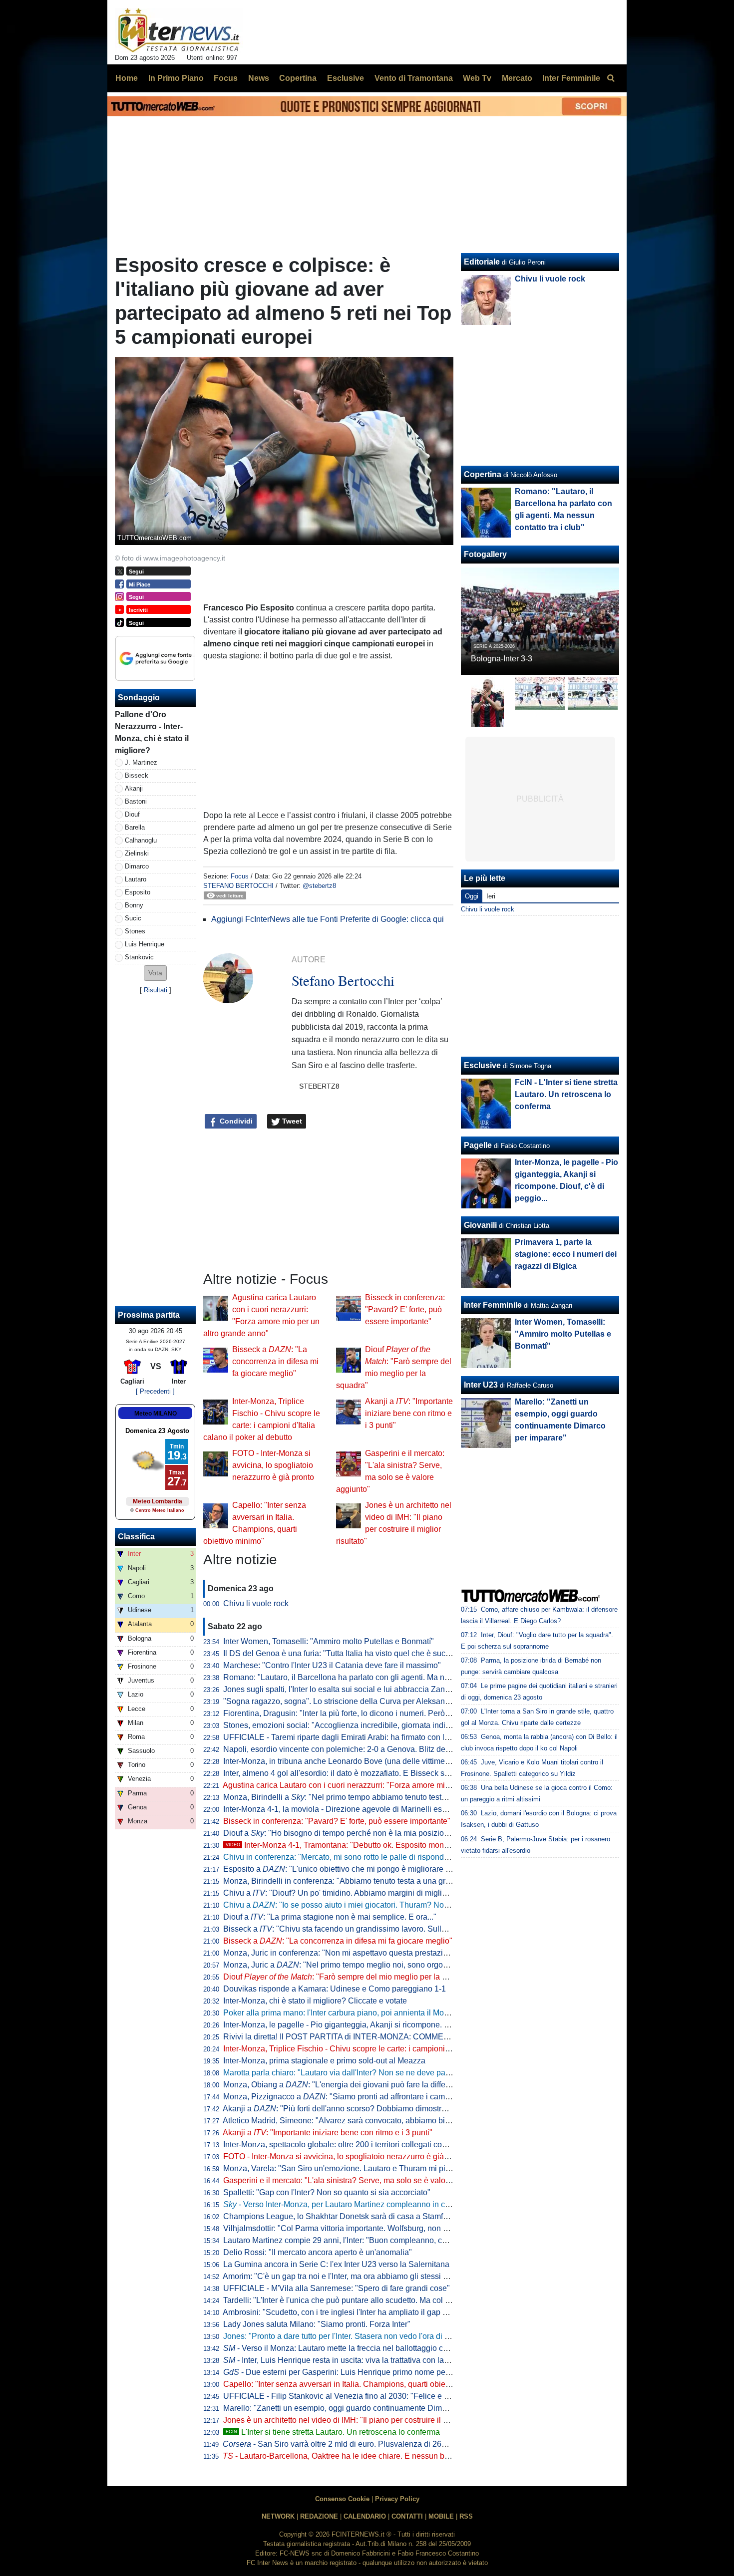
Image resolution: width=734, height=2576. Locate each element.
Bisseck (137, 775)
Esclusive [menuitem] (346, 78)
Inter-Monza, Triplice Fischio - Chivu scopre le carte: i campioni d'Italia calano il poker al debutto (392, 2049)
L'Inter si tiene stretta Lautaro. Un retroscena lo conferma (333, 2432)
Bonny (134, 905)
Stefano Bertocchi (238, 886)
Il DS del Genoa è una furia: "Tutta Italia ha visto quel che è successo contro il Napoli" (374, 1653)
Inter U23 (481, 1385)
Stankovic (139, 957)
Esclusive (482, 1065)
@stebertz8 (319, 886)
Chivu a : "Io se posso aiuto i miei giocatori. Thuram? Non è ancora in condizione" (378, 1905)
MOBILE (441, 2516)
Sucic (133, 918)
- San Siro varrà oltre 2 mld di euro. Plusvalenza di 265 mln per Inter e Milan (371, 2444)
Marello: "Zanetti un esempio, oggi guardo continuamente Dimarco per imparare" (365, 2408)
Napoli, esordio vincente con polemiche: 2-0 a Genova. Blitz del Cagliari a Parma (366, 1749)
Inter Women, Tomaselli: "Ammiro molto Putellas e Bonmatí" (329, 1641)
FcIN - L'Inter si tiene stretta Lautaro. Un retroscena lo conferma (566, 1094)
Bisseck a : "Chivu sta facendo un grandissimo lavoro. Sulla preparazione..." (364, 1929)
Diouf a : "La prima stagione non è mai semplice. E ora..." (330, 1917)
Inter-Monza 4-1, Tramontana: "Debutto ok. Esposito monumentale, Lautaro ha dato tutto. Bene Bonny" (415, 1845)
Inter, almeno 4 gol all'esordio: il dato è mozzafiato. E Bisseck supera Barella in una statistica (386, 1773)
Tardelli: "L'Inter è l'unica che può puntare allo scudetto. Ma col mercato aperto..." (365, 2300)
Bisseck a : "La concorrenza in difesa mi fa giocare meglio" (275, 1361)
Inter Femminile (493, 1305)
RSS (466, 2516)
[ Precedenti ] (155, 1391)
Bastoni (136, 801)
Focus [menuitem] (226, 78)
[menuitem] (611, 78)
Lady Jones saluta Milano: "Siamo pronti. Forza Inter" (317, 2324)
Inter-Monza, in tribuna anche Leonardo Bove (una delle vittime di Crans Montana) (368, 1761)
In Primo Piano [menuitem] (176, 78)
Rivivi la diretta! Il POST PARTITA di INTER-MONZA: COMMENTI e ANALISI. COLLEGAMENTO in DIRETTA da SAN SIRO (443, 2037)
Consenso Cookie (342, 2499)
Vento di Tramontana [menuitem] (414, 78)
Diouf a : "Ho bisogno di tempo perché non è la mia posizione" (340, 1833)
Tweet (291, 1121)
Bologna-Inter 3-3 (502, 659)
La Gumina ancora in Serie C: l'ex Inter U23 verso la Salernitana (336, 2264)
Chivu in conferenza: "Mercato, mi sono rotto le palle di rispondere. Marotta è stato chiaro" (381, 1857)
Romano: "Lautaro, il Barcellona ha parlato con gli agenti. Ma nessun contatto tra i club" (377, 1677)
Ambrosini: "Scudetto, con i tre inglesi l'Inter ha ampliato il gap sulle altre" (351, 2312)
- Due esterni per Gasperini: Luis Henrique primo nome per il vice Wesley (361, 2372)
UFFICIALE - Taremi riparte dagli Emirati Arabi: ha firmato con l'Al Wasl (348, 1737)
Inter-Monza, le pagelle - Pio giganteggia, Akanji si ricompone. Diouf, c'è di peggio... (370, 2025)
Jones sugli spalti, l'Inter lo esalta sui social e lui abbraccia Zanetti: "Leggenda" (362, 1689)
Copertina (483, 474)
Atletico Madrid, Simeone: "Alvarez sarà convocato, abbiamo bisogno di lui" (356, 2121)
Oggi (472, 896)
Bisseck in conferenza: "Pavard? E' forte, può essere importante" (405, 1309)
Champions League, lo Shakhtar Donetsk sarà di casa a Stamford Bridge (352, 2216)
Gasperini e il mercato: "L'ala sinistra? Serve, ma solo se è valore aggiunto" (356, 2180)
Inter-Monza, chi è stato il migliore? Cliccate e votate (315, 2001)
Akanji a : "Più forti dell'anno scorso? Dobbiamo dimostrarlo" (340, 2109)
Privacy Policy (397, 2499)
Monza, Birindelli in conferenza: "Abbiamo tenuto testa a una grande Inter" (354, 1881)
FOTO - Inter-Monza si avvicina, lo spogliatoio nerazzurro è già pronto (273, 1465)
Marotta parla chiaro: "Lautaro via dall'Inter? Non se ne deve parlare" (344, 2073)
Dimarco (137, 866)
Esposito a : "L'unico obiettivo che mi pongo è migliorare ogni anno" (354, 1869)
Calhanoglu (141, 840)
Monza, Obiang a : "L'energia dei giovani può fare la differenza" (346, 2085)
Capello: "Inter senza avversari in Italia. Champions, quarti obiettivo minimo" (357, 2384)
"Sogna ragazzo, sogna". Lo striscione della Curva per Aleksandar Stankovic (358, 1701)
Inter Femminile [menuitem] (571, 78)
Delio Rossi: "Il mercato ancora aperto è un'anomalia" (318, 2252)
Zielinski (137, 853)
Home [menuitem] (127, 78)
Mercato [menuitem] (517, 78)
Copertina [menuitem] (298, 78)
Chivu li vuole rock (256, 1603)
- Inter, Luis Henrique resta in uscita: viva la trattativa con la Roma (345, 2360)
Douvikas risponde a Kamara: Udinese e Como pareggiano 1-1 (335, 1989)
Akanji (134, 788)
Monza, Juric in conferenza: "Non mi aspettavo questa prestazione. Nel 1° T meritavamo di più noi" (397, 1953)
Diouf (132, 814)
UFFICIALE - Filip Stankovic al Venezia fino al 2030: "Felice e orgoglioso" (354, 2396)
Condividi (235, 1121)
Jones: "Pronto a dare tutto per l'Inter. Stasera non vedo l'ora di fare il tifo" (351, 2336)
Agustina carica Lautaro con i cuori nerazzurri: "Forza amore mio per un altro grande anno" (382, 1785)
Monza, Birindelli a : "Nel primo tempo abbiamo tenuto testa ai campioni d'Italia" (370, 1797)
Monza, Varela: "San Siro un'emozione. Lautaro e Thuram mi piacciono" (350, 2168)
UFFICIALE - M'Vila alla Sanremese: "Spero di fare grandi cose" (337, 2288)
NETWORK (278, 2516)
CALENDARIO (365, 2516)
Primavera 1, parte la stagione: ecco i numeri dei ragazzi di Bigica (566, 1254)
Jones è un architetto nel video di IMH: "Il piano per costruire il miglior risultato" (362, 2420)
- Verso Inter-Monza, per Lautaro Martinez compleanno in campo (344, 2204)
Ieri (491, 896)
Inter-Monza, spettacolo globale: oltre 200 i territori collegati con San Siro (351, 2145)
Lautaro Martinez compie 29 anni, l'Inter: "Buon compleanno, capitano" (347, 2240)
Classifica (136, 1537)
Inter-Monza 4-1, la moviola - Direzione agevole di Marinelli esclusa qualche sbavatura (376, 1809)
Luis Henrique (145, 944)
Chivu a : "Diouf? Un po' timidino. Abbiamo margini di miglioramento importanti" (369, 1893)
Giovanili (480, 1225)
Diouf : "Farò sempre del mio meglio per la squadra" (349, 1977)
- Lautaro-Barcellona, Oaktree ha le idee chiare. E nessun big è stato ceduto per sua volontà (391, 2456)
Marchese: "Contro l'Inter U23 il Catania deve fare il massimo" (332, 1665)
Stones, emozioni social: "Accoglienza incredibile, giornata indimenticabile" (356, 1725)
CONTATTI (407, 2516)
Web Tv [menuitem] (477, 78)
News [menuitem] (259, 78)
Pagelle (478, 1145)
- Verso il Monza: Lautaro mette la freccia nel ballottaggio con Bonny (350, 2348)
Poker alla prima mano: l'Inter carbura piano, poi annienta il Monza (340, 2013)
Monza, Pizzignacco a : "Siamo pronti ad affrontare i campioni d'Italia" (357, 2097)
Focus (240, 876)
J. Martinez (141, 762)
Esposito (138, 892)
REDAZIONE (319, 2516)
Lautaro (136, 879)
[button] (155, 973)
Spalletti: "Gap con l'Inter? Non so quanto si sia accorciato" (327, 2192)
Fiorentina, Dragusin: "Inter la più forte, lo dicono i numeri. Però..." (339, 1713)
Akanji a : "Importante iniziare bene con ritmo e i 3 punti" (409, 1413)
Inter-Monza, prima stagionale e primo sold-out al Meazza (324, 2061)
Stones (135, 931)
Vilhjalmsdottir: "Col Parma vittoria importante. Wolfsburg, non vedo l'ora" (352, 2228)
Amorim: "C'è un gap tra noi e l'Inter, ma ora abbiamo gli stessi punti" (343, 2276)
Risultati (156, 990)
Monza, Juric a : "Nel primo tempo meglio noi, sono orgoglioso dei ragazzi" (366, 1965)
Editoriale (482, 262)
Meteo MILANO (156, 1414)
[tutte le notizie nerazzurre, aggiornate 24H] (179, 30)
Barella (135, 827)
